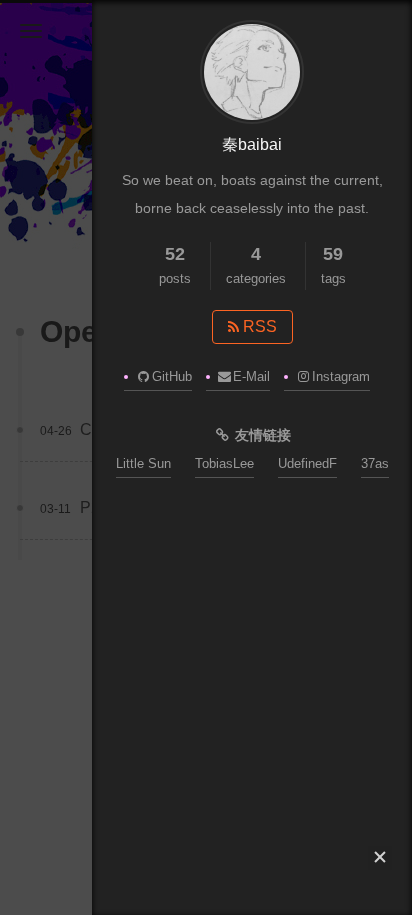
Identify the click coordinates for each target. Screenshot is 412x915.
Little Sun (143, 463)
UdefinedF (307, 463)
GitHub (172, 376)
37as (375, 463)
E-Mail (251, 376)
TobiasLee (224, 463)
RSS (258, 326)
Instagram (341, 376)
